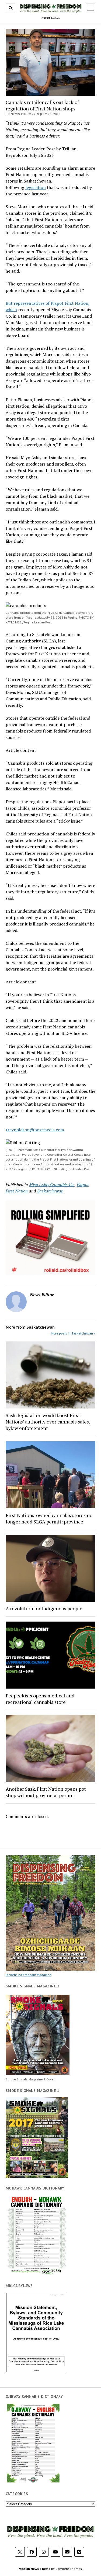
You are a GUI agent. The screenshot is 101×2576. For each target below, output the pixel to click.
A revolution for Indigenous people (44, 1608)
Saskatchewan (50, 1191)
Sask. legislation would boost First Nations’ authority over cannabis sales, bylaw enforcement (48, 1422)
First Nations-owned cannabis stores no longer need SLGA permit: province (49, 1518)
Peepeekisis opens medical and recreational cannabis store (40, 1699)
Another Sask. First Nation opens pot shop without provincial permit (46, 1792)
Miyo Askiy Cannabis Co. (52, 1184)
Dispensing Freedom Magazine (28, 1975)
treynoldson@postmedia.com (35, 1130)
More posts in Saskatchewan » (73, 1333)
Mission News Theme (34, 2569)
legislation (36, 187)
